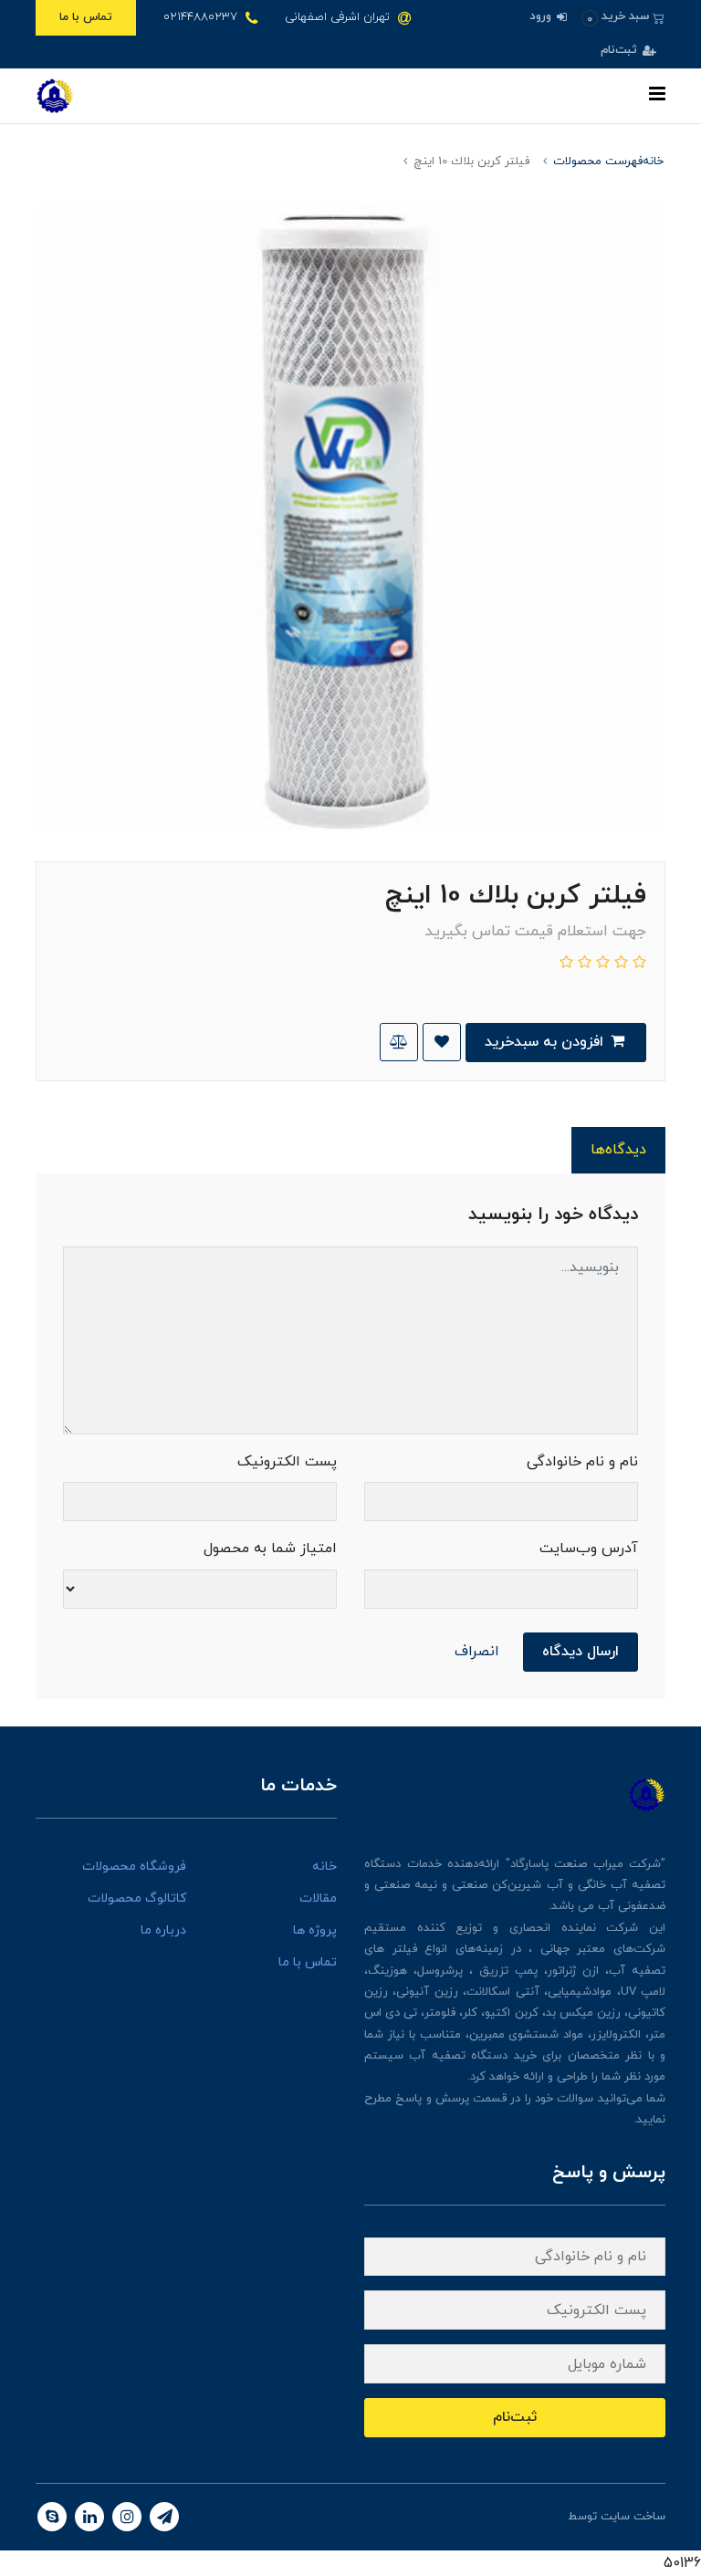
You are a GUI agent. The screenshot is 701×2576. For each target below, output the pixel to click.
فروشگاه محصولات (134, 1867)
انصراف (477, 1652)
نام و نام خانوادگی (582, 1462)
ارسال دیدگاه (581, 1652)
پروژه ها (315, 1930)
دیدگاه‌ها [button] (618, 1150)
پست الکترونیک (287, 1462)
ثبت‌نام (621, 50)
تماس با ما (86, 17)
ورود (542, 16)
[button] (623, 17)
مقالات (318, 1898)
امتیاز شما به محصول (270, 1549)
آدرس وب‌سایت (589, 1549)
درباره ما (163, 1930)
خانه (324, 1867)
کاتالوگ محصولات (137, 1898)
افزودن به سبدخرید (546, 1042)
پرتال (552, 2517)
